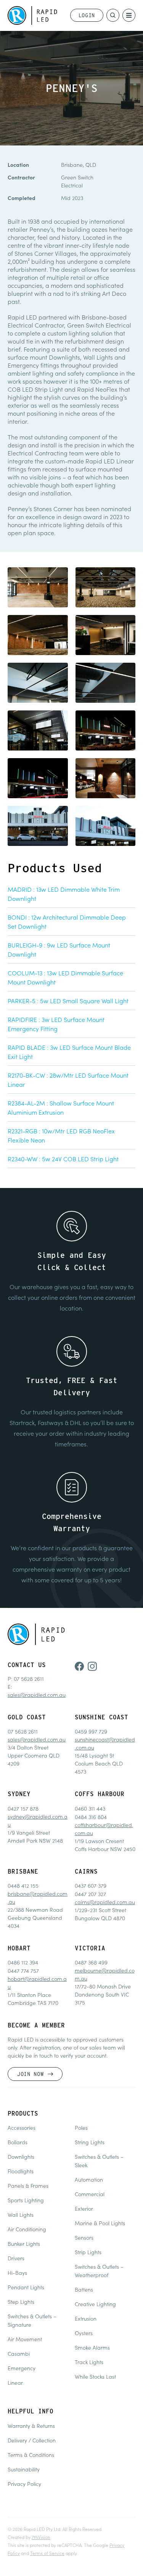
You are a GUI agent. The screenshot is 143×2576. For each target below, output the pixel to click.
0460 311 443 (90, 1808)
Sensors (84, 2237)
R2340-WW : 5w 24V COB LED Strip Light (63, 1159)
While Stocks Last (95, 2376)
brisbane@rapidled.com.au (38, 1897)
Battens (84, 2289)
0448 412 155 (23, 1885)
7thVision (41, 2537)
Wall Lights (21, 2214)
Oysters (84, 2333)
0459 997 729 (91, 1731)
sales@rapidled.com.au (37, 1695)
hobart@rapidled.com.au (37, 1983)
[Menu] (129, 15)
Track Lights (89, 2362)
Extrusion (86, 2318)
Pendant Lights (26, 2287)
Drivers (16, 2258)
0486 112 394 (23, 1962)
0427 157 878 (23, 1808)
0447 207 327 (90, 1894)
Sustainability (24, 2469)
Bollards (18, 2142)
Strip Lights (88, 2252)
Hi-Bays (17, 2273)
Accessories (22, 2127)
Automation (89, 2179)
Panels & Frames (28, 2185)
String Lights (90, 2142)
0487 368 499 (91, 1962)
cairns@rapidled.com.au (105, 1902)
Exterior (84, 2208)
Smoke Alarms (92, 2347)
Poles (81, 2127)
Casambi (19, 2353)
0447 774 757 (23, 1971)
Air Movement (25, 2339)
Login (87, 15)
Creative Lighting (95, 2304)
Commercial (90, 2194)
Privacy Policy (24, 2484)
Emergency (22, 2368)
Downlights (21, 2156)
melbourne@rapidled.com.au (105, 1974)
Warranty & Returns (31, 2426)
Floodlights (21, 2171)
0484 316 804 (91, 1817)
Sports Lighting (26, 2200)
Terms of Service (47, 2553)
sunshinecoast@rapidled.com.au (105, 1743)
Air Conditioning (27, 2229)
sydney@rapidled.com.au (38, 1820)
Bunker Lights (24, 2244)
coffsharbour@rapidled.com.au (104, 1829)
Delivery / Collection (32, 2440)
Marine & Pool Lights (100, 2223)
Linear (15, 2382)
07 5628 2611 (29, 1679)
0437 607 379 (91, 1885)
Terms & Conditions (31, 2455)
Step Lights (21, 2302)
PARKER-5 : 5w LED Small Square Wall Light (68, 1001)
